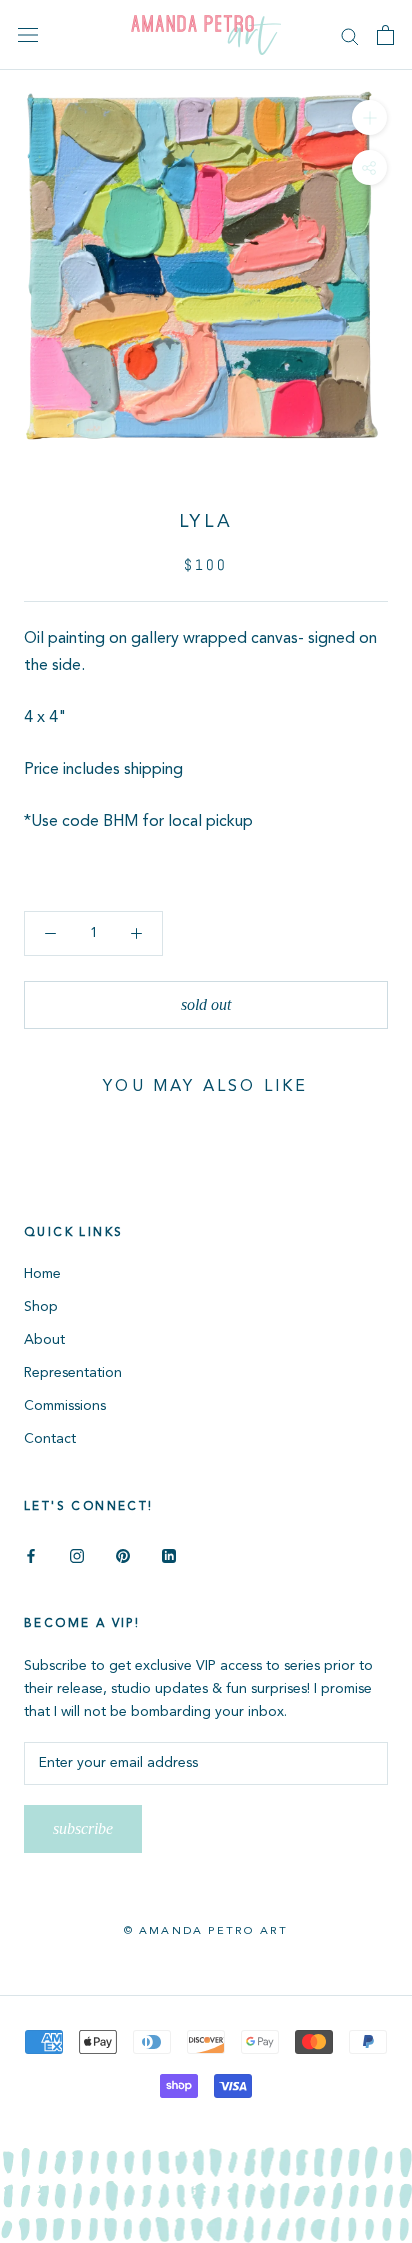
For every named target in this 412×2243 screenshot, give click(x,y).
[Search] (350, 35)
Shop (41, 1307)
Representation (73, 1373)
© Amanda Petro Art (206, 1931)
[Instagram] (77, 1555)
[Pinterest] (123, 1555)
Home (42, 1274)
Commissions (65, 1406)
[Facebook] (31, 1555)
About (44, 1340)
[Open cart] (385, 35)
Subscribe (83, 1828)
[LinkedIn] (169, 1555)
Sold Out (206, 1004)
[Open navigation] (28, 35)
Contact (50, 1439)
